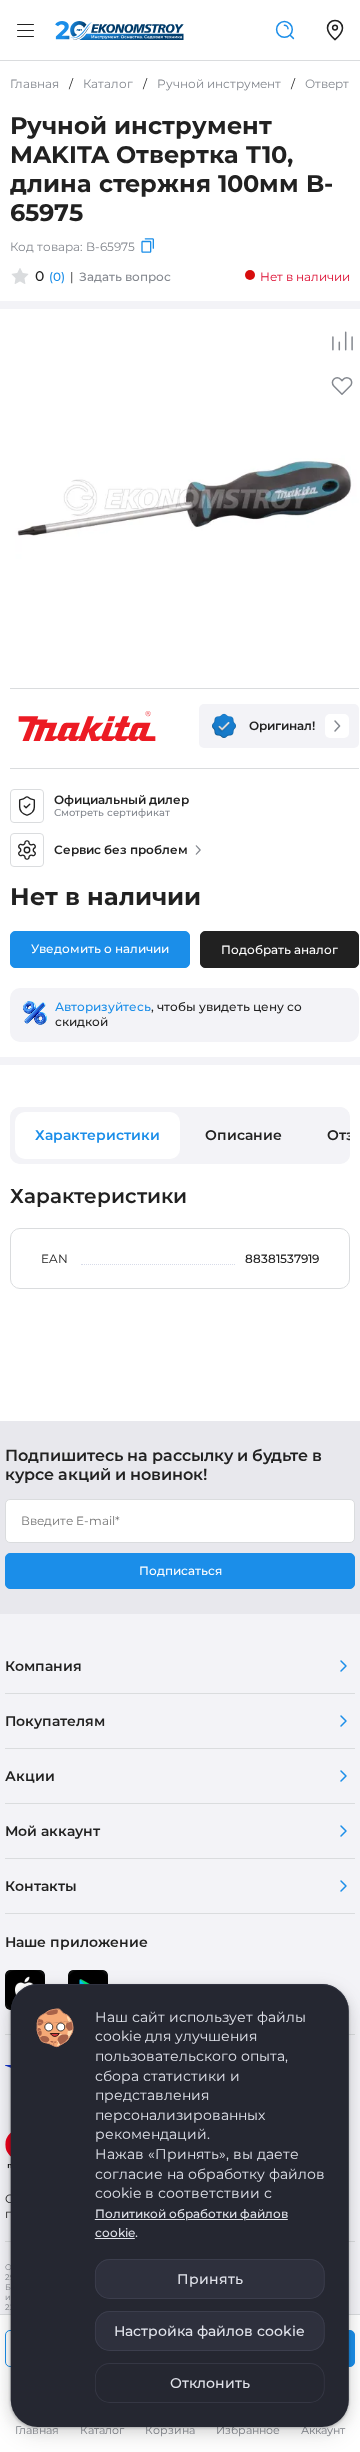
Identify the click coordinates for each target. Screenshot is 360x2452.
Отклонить (210, 2383)
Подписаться (180, 1570)
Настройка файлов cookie (209, 2331)
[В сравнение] (342, 341)
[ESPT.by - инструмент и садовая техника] (119, 30)
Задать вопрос (125, 276)
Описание (243, 1135)
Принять (210, 2279)
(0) (57, 276)
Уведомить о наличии (100, 948)
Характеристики (97, 1135)
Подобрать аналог (279, 949)
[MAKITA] (87, 726)
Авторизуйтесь (103, 1006)
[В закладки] (342, 392)
